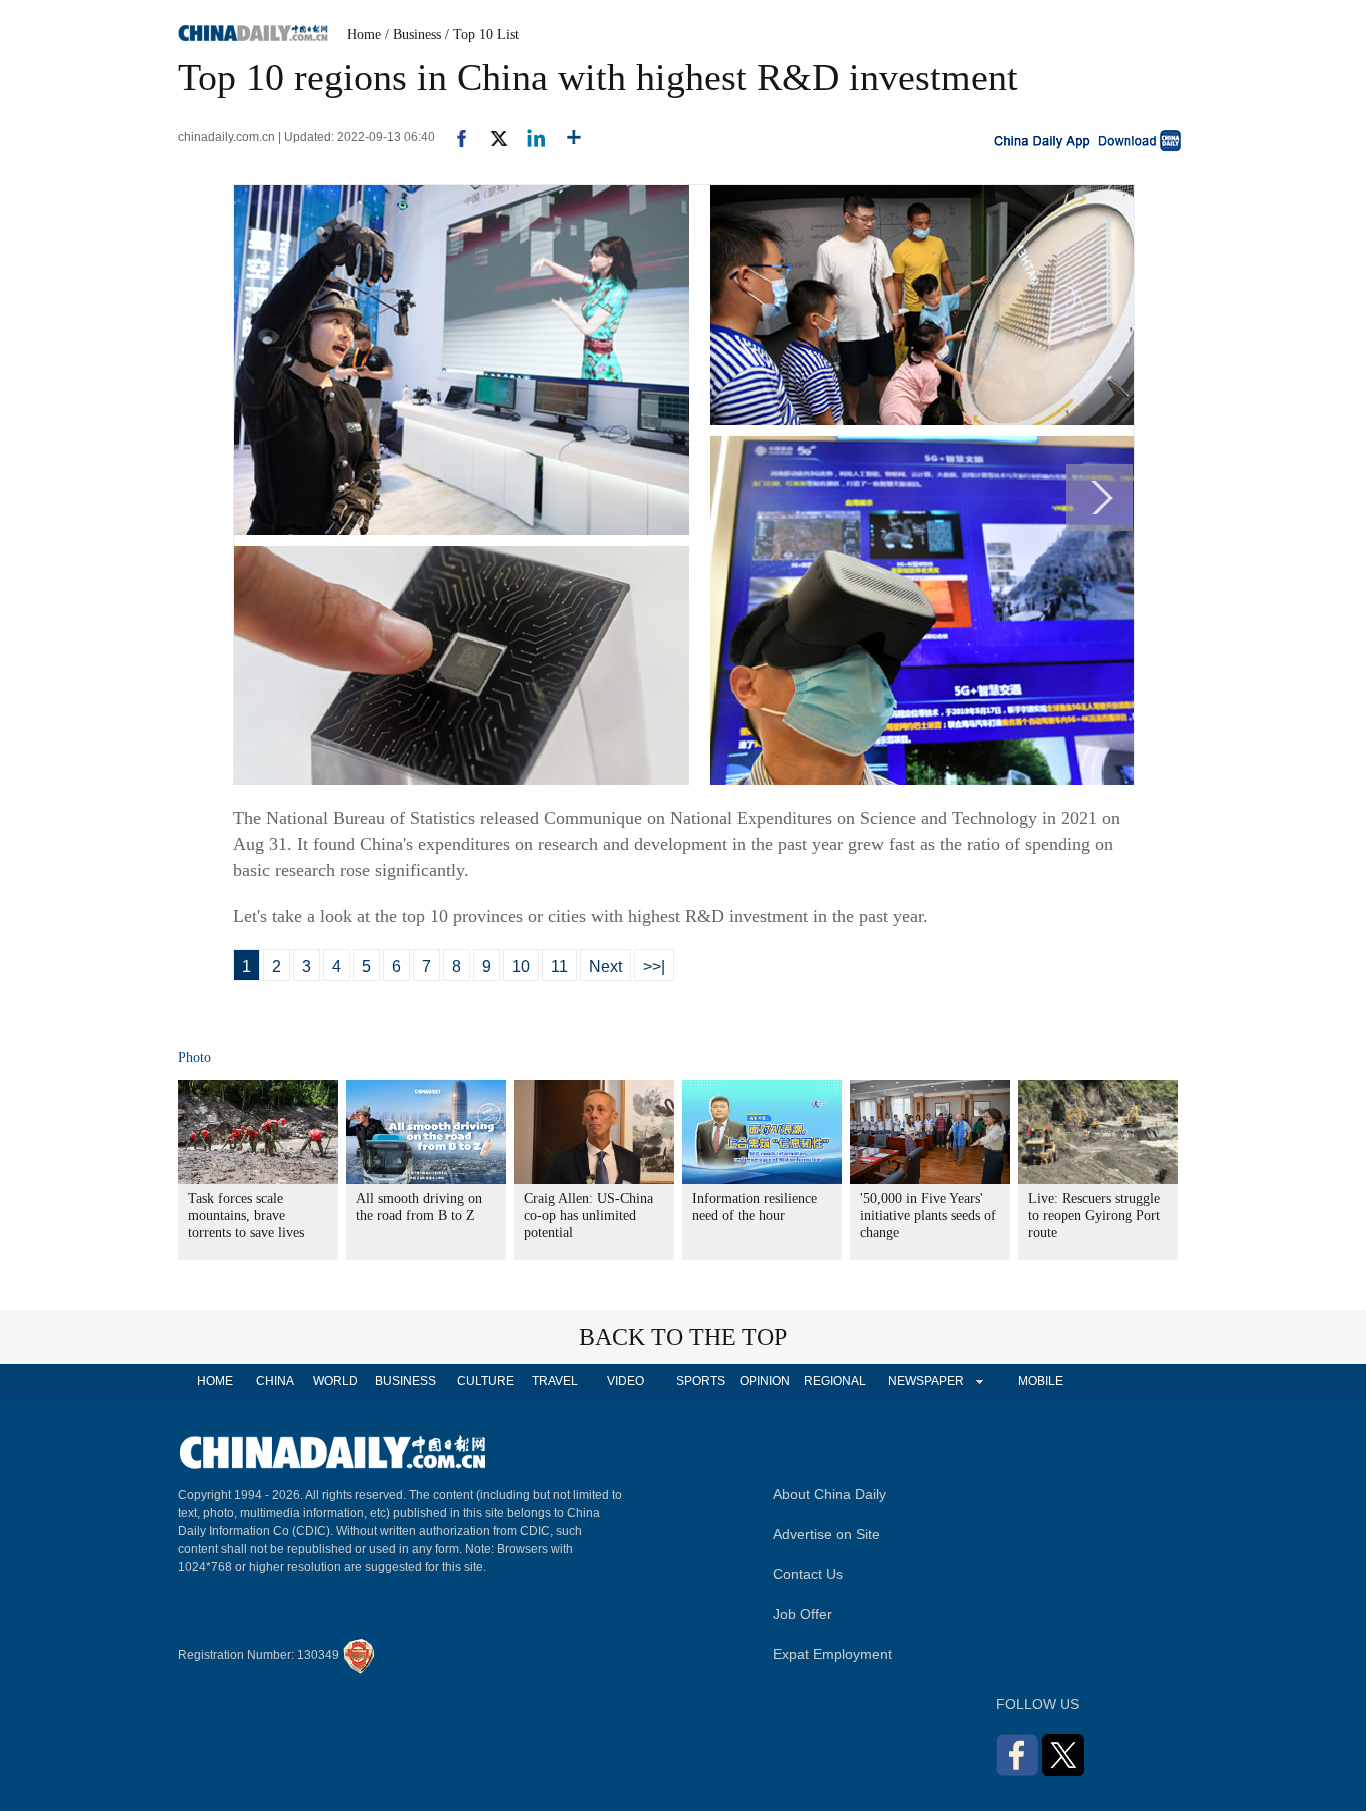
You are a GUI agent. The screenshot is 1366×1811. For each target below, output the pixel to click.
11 (559, 966)
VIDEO (625, 1381)
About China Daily (829, 1494)
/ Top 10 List (482, 34)
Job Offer (802, 1614)
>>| (654, 966)
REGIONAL (835, 1381)
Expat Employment (832, 1654)
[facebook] (454, 137)
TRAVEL (555, 1381)
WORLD (335, 1381)
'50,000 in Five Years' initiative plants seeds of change (928, 1215)
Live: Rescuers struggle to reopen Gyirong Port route (1094, 1215)
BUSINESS (405, 1381)
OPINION (765, 1381)
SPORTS (700, 1381)
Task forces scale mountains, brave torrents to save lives (246, 1215)
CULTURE (485, 1381)
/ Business (413, 34)
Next (605, 966)
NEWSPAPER (925, 1381)
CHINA (275, 1381)
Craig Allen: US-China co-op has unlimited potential (588, 1215)
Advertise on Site (826, 1534)
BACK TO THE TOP (683, 1337)
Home (364, 34)
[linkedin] (528, 137)
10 (521, 966)
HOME (215, 1381)
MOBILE (1040, 1381)
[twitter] (490, 137)
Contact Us (808, 1574)
